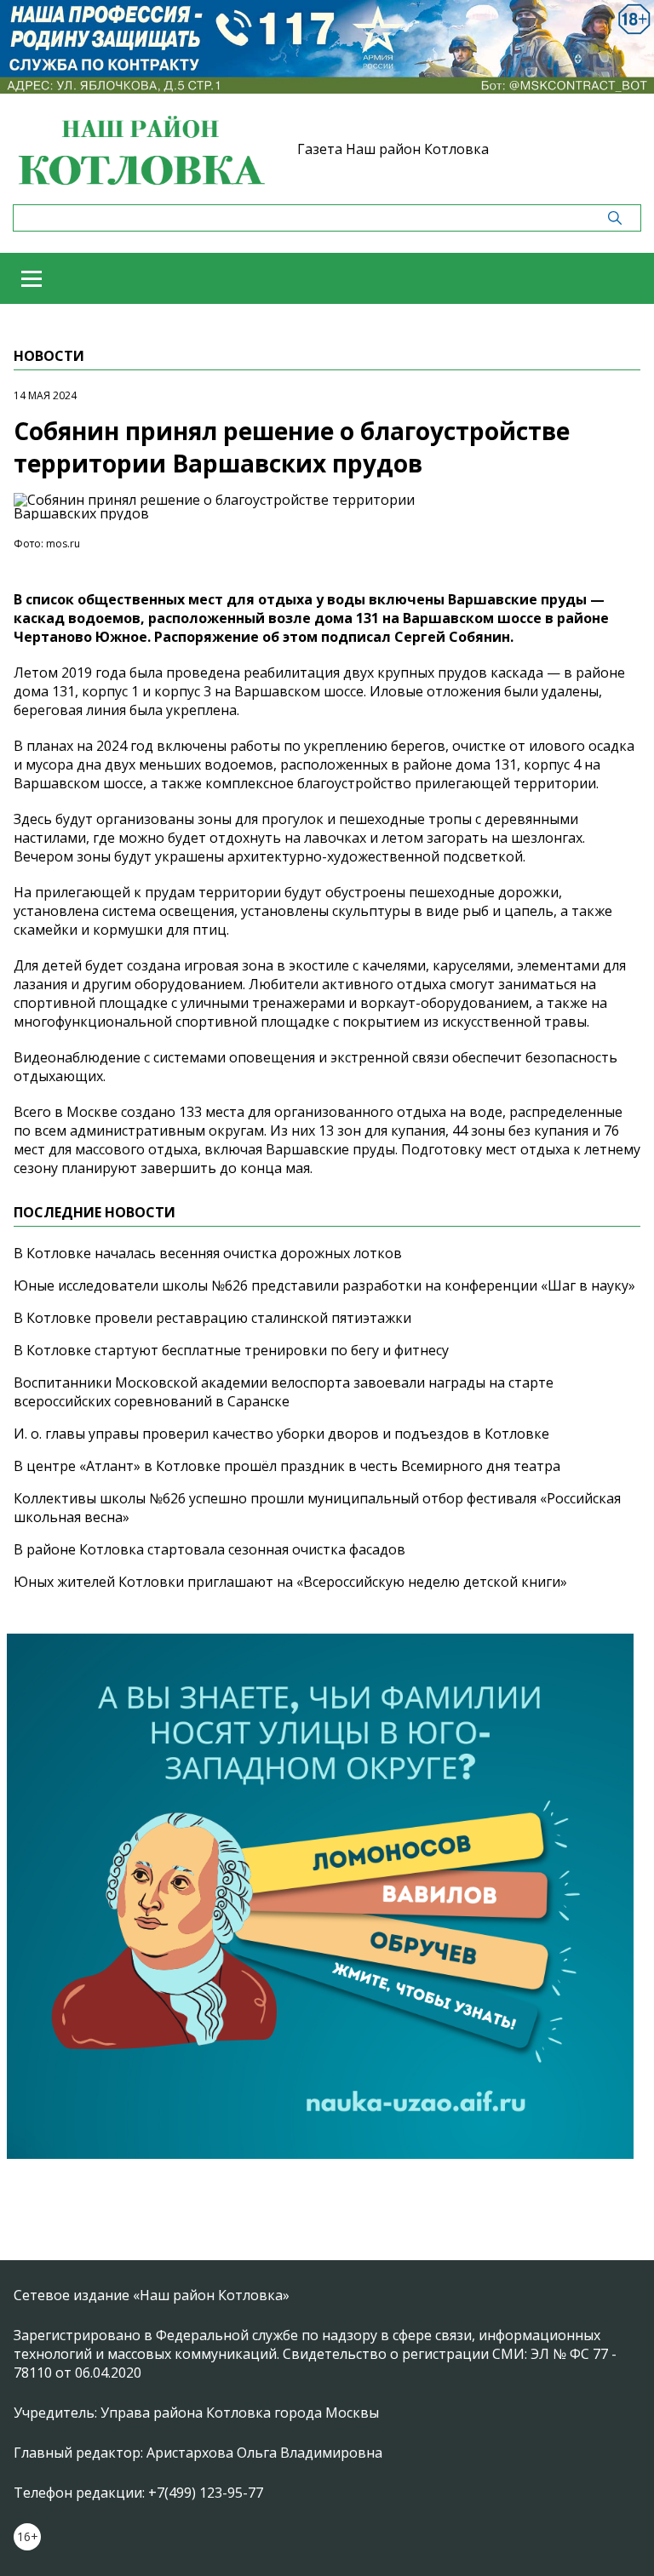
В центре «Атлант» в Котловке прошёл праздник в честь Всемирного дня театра (287, 1466)
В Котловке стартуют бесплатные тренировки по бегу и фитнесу (231, 1350)
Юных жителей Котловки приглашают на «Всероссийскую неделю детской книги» (290, 1582)
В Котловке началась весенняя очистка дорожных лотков (208, 1253)
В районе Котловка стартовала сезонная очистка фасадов (209, 1549)
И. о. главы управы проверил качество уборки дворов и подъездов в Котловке (281, 1434)
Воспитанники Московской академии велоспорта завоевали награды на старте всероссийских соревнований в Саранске (284, 1392)
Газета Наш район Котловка (393, 149)
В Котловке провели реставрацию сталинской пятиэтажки (212, 1318)
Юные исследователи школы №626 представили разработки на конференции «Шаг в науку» (324, 1285)
